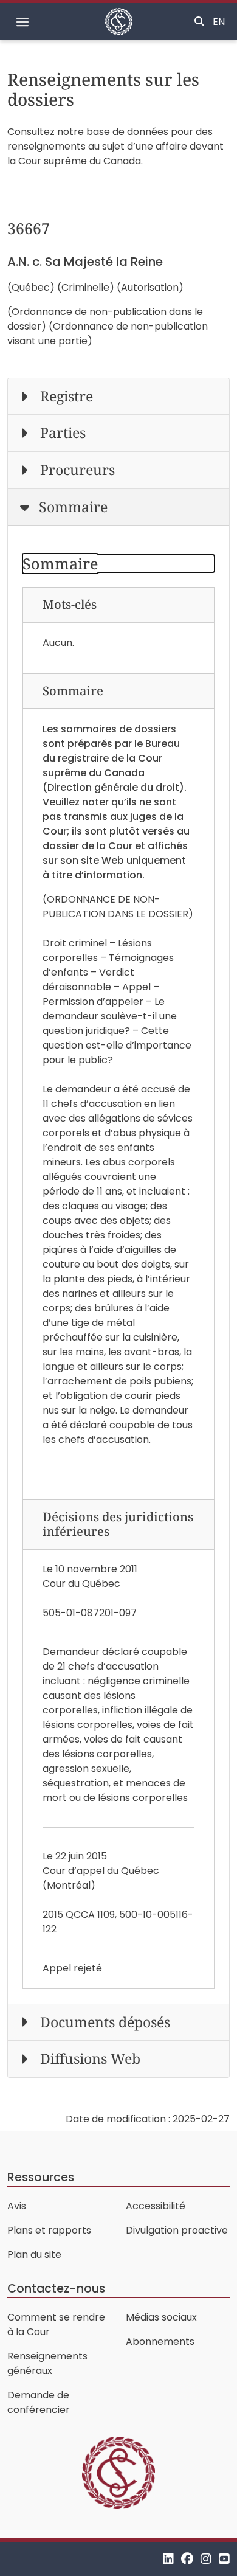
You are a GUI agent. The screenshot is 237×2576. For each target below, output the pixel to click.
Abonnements (160, 2342)
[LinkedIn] (168, 2559)
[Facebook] (187, 2559)
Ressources (41, 2177)
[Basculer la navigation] (22, 22)
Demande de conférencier (39, 2402)
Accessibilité (156, 2206)
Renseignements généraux (47, 2363)
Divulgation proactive (177, 2230)
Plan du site (34, 2255)
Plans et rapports (49, 2230)
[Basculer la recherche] (199, 22)
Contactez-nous (56, 2289)
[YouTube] (224, 2559)
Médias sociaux (161, 2317)
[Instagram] (206, 2559)
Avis (17, 2206)
